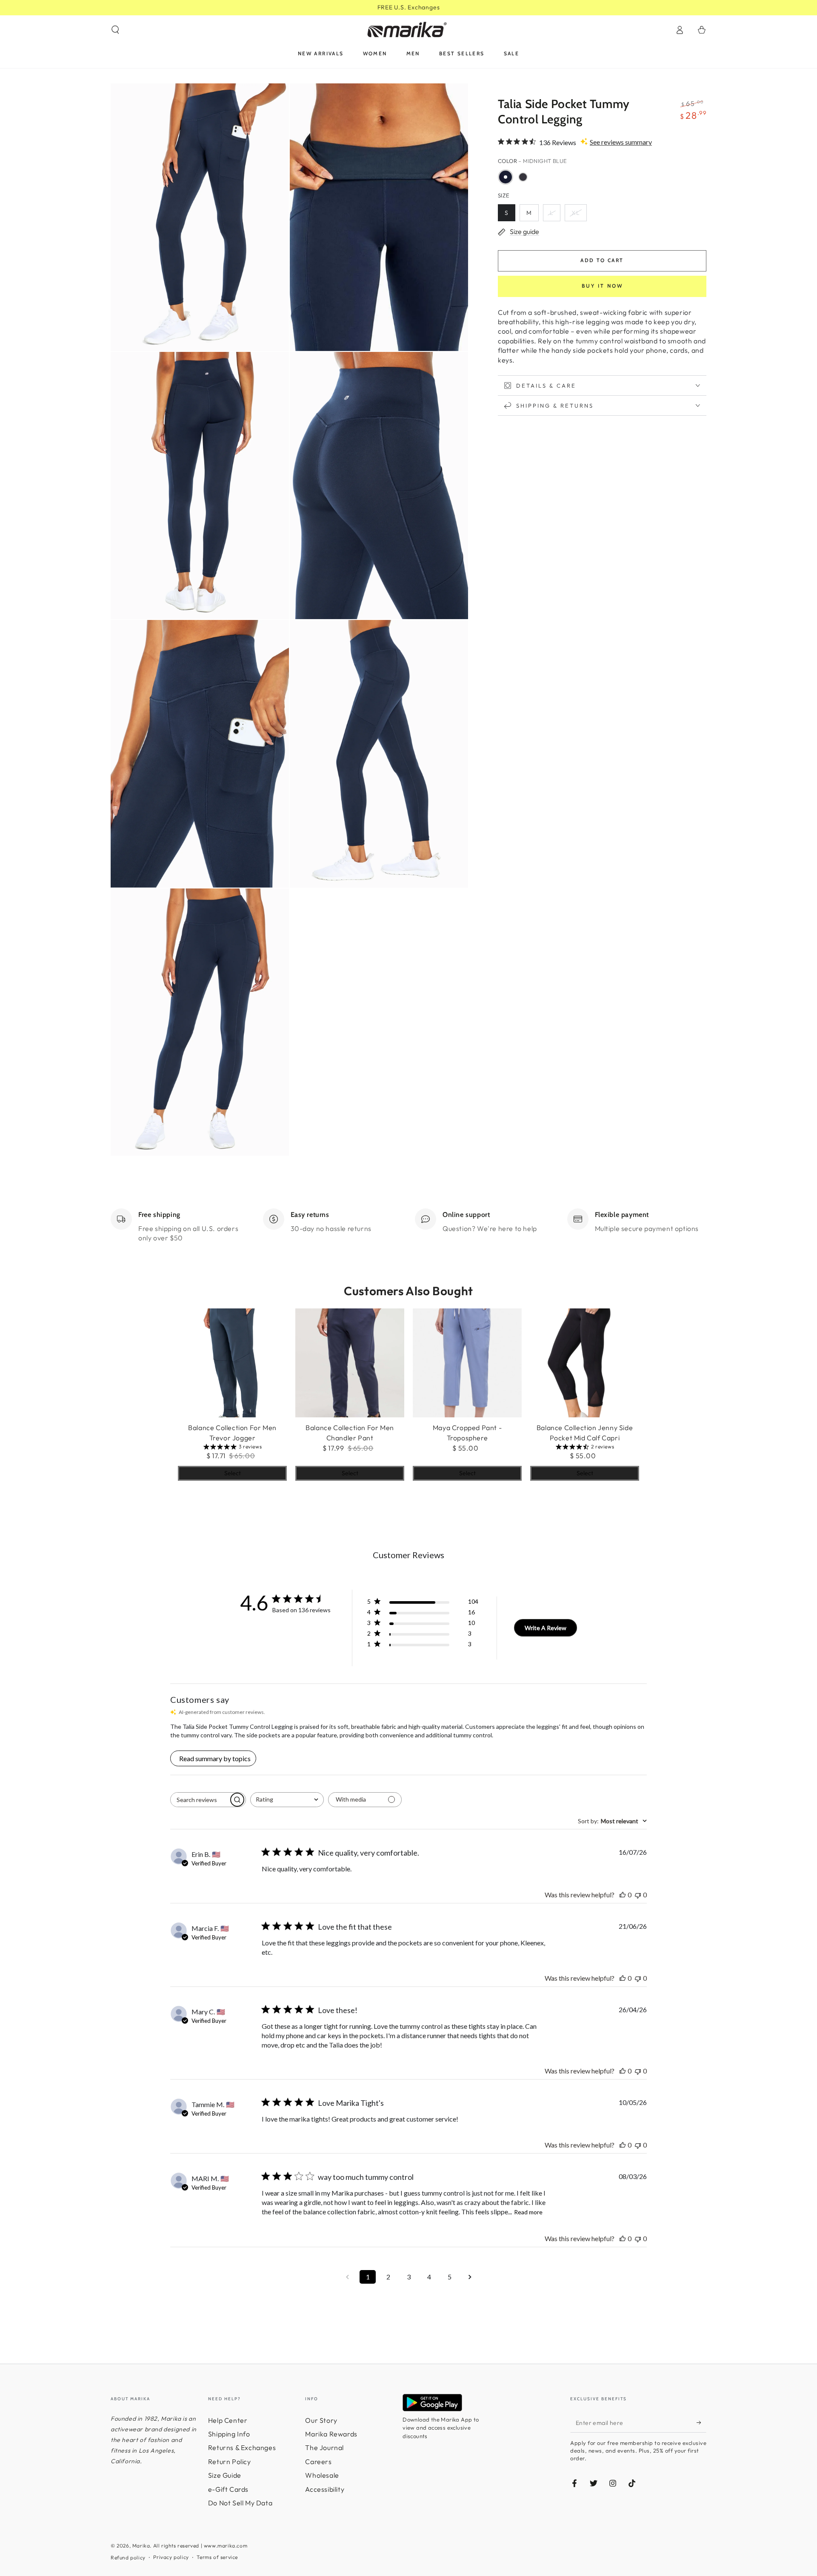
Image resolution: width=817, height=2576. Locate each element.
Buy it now (602, 286)
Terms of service (217, 2557)
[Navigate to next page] (470, 2277)
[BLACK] (523, 177)
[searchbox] (200, 1800)
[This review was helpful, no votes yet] (623, 1895)
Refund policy (128, 2557)
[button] (115, 30)
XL (576, 213)
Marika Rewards (331, 2434)
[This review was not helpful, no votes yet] (638, 1895)
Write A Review (546, 1628)
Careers (318, 2462)
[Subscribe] (701, 2423)
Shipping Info (229, 2434)
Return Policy (230, 2462)
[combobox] (287, 1800)
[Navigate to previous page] (347, 2277)
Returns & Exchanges (242, 2447)
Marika (141, 2546)
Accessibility (325, 2489)
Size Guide (225, 2475)
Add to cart (602, 260)
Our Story (321, 2420)
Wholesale (322, 2475)
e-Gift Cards (228, 2489)
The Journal (324, 2447)
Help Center (228, 2420)
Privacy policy (171, 2557)
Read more (528, 2212)
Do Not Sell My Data (240, 2503)
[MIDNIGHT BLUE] (506, 177)
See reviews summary (621, 142)
